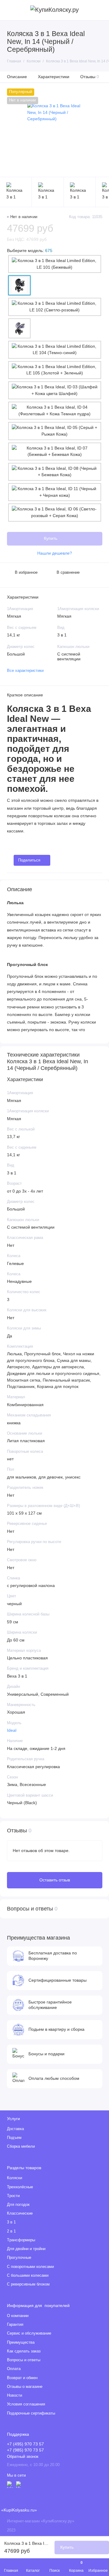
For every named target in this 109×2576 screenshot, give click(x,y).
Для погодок (18, 2205)
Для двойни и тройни (26, 2249)
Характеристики (54, 77)
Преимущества (21, 2342)
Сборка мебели (21, 2146)
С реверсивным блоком (28, 2284)
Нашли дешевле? (55, 553)
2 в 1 (11, 2231)
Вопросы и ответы (24, 2360)
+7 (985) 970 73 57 (25, 2450)
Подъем (14, 2138)
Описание (17, 77)
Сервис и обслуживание (29, 2333)
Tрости (13, 2196)
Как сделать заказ (24, 2351)
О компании (18, 2316)
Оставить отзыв (55, 1880)
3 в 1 (11, 2222)
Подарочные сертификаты (31, 2413)
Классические (20, 2213)
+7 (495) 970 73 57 (25, 2444)
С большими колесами (28, 2276)
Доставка (15, 2129)
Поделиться (29, 860)
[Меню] (10, 10)
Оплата (14, 2369)
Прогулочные (19, 2258)
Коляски (15, 2178)
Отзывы (90, 77)
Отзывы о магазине (25, 2387)
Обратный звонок (23, 2457)
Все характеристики (25, 671)
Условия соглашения (26, 2404)
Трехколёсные (20, 2187)
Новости (15, 2395)
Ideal (12, 1730)
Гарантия (15, 2325)
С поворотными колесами (30, 2267)
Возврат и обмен (22, 2378)
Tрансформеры (21, 2240)
